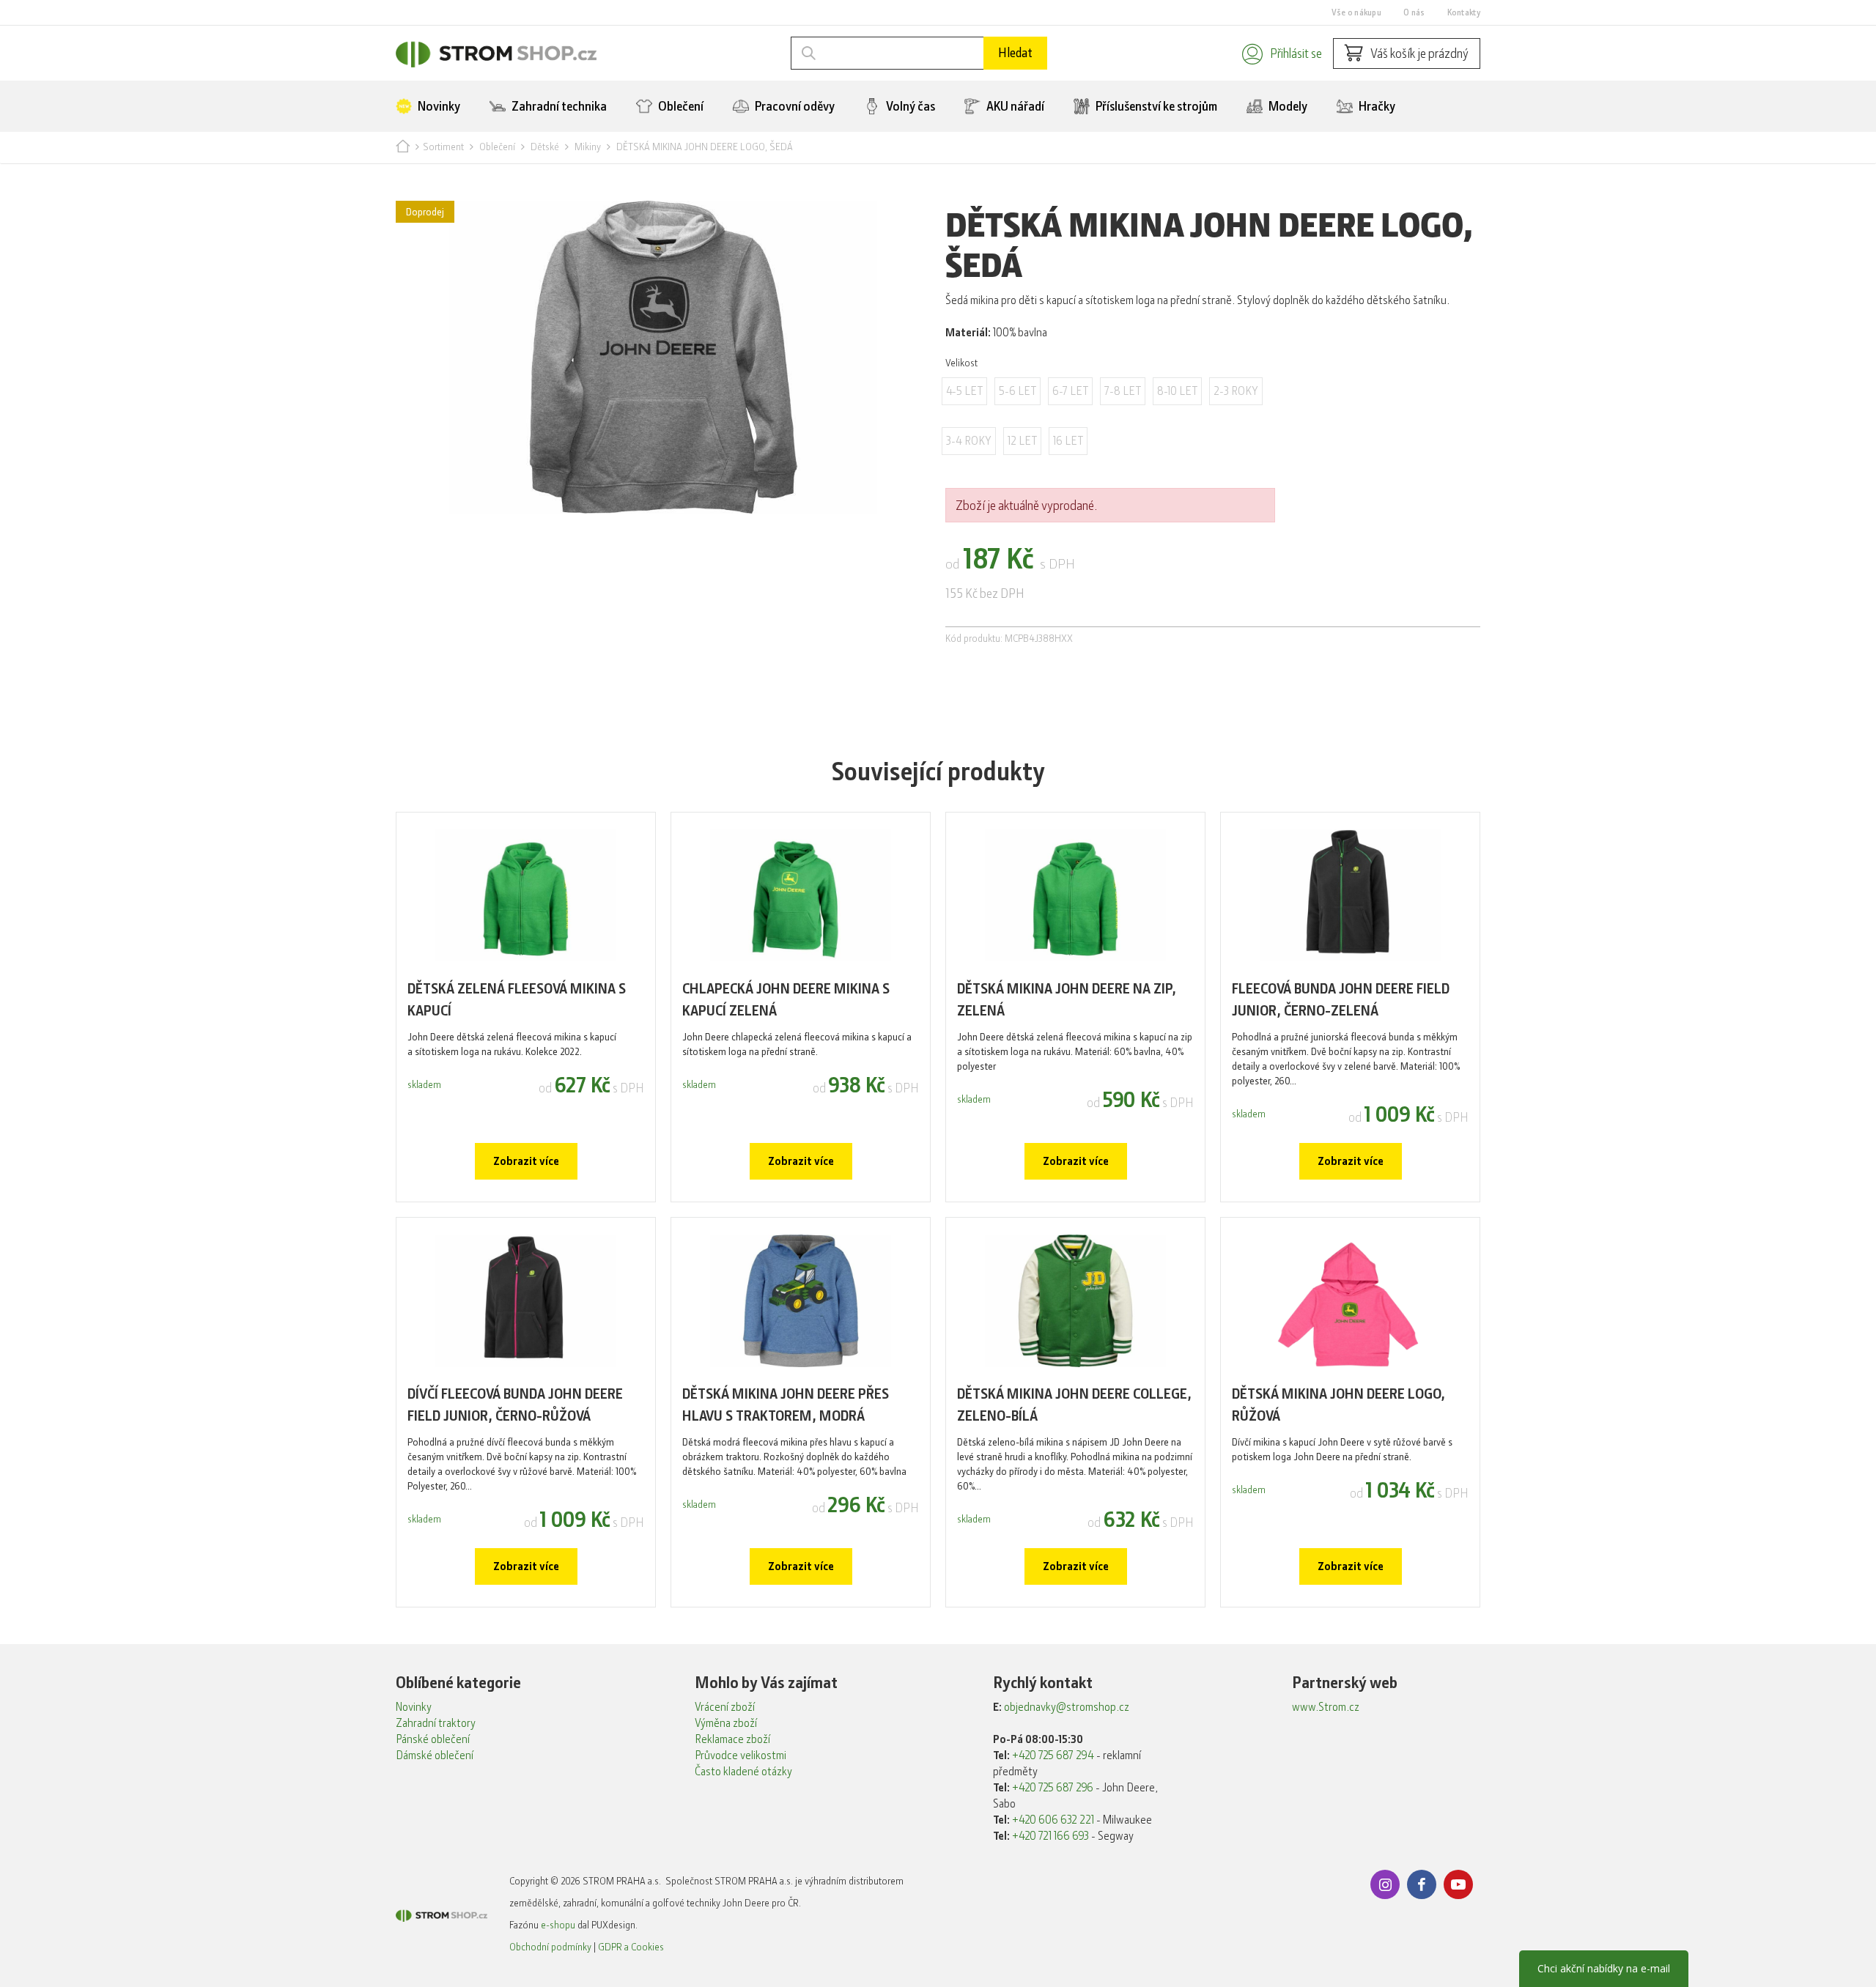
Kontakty (1464, 12)
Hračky (1376, 106)
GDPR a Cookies (631, 1947)
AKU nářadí (1014, 106)
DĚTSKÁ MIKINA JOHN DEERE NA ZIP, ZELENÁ (1067, 1000)
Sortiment (443, 147)
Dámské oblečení (435, 1755)
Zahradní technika (558, 106)
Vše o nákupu (1356, 12)
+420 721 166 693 (1050, 1836)
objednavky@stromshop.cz (1067, 1707)
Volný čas (909, 106)
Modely (1287, 106)
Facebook (1422, 1884)
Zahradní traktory (436, 1723)
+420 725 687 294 (1053, 1755)
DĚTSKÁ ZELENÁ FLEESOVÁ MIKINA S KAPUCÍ (517, 1000)
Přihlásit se (1296, 53)
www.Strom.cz (1326, 1707)
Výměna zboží (726, 1723)
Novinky (438, 106)
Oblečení (680, 106)
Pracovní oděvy (794, 106)
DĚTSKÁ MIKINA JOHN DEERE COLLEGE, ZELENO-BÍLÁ (1074, 1405)
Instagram (1385, 1884)
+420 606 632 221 (1053, 1820)
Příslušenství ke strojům (1155, 106)
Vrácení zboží (725, 1707)
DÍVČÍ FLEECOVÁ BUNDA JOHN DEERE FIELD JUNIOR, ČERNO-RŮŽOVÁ (515, 1405)
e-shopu (558, 1925)
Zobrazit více (526, 1161)
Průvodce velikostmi (741, 1755)
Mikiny (588, 147)
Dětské (545, 147)
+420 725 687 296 (1053, 1788)
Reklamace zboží (732, 1739)
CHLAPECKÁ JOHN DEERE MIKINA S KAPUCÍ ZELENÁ (786, 1000)
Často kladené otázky (743, 1772)
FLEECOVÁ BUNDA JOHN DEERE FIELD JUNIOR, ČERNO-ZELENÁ (1341, 1000)
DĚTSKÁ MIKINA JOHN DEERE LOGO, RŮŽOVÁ (1338, 1405)
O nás (1414, 12)
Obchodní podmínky (550, 1947)
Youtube (1458, 1884)
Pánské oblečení (433, 1739)
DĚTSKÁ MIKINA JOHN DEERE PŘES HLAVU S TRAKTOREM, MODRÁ (786, 1405)
